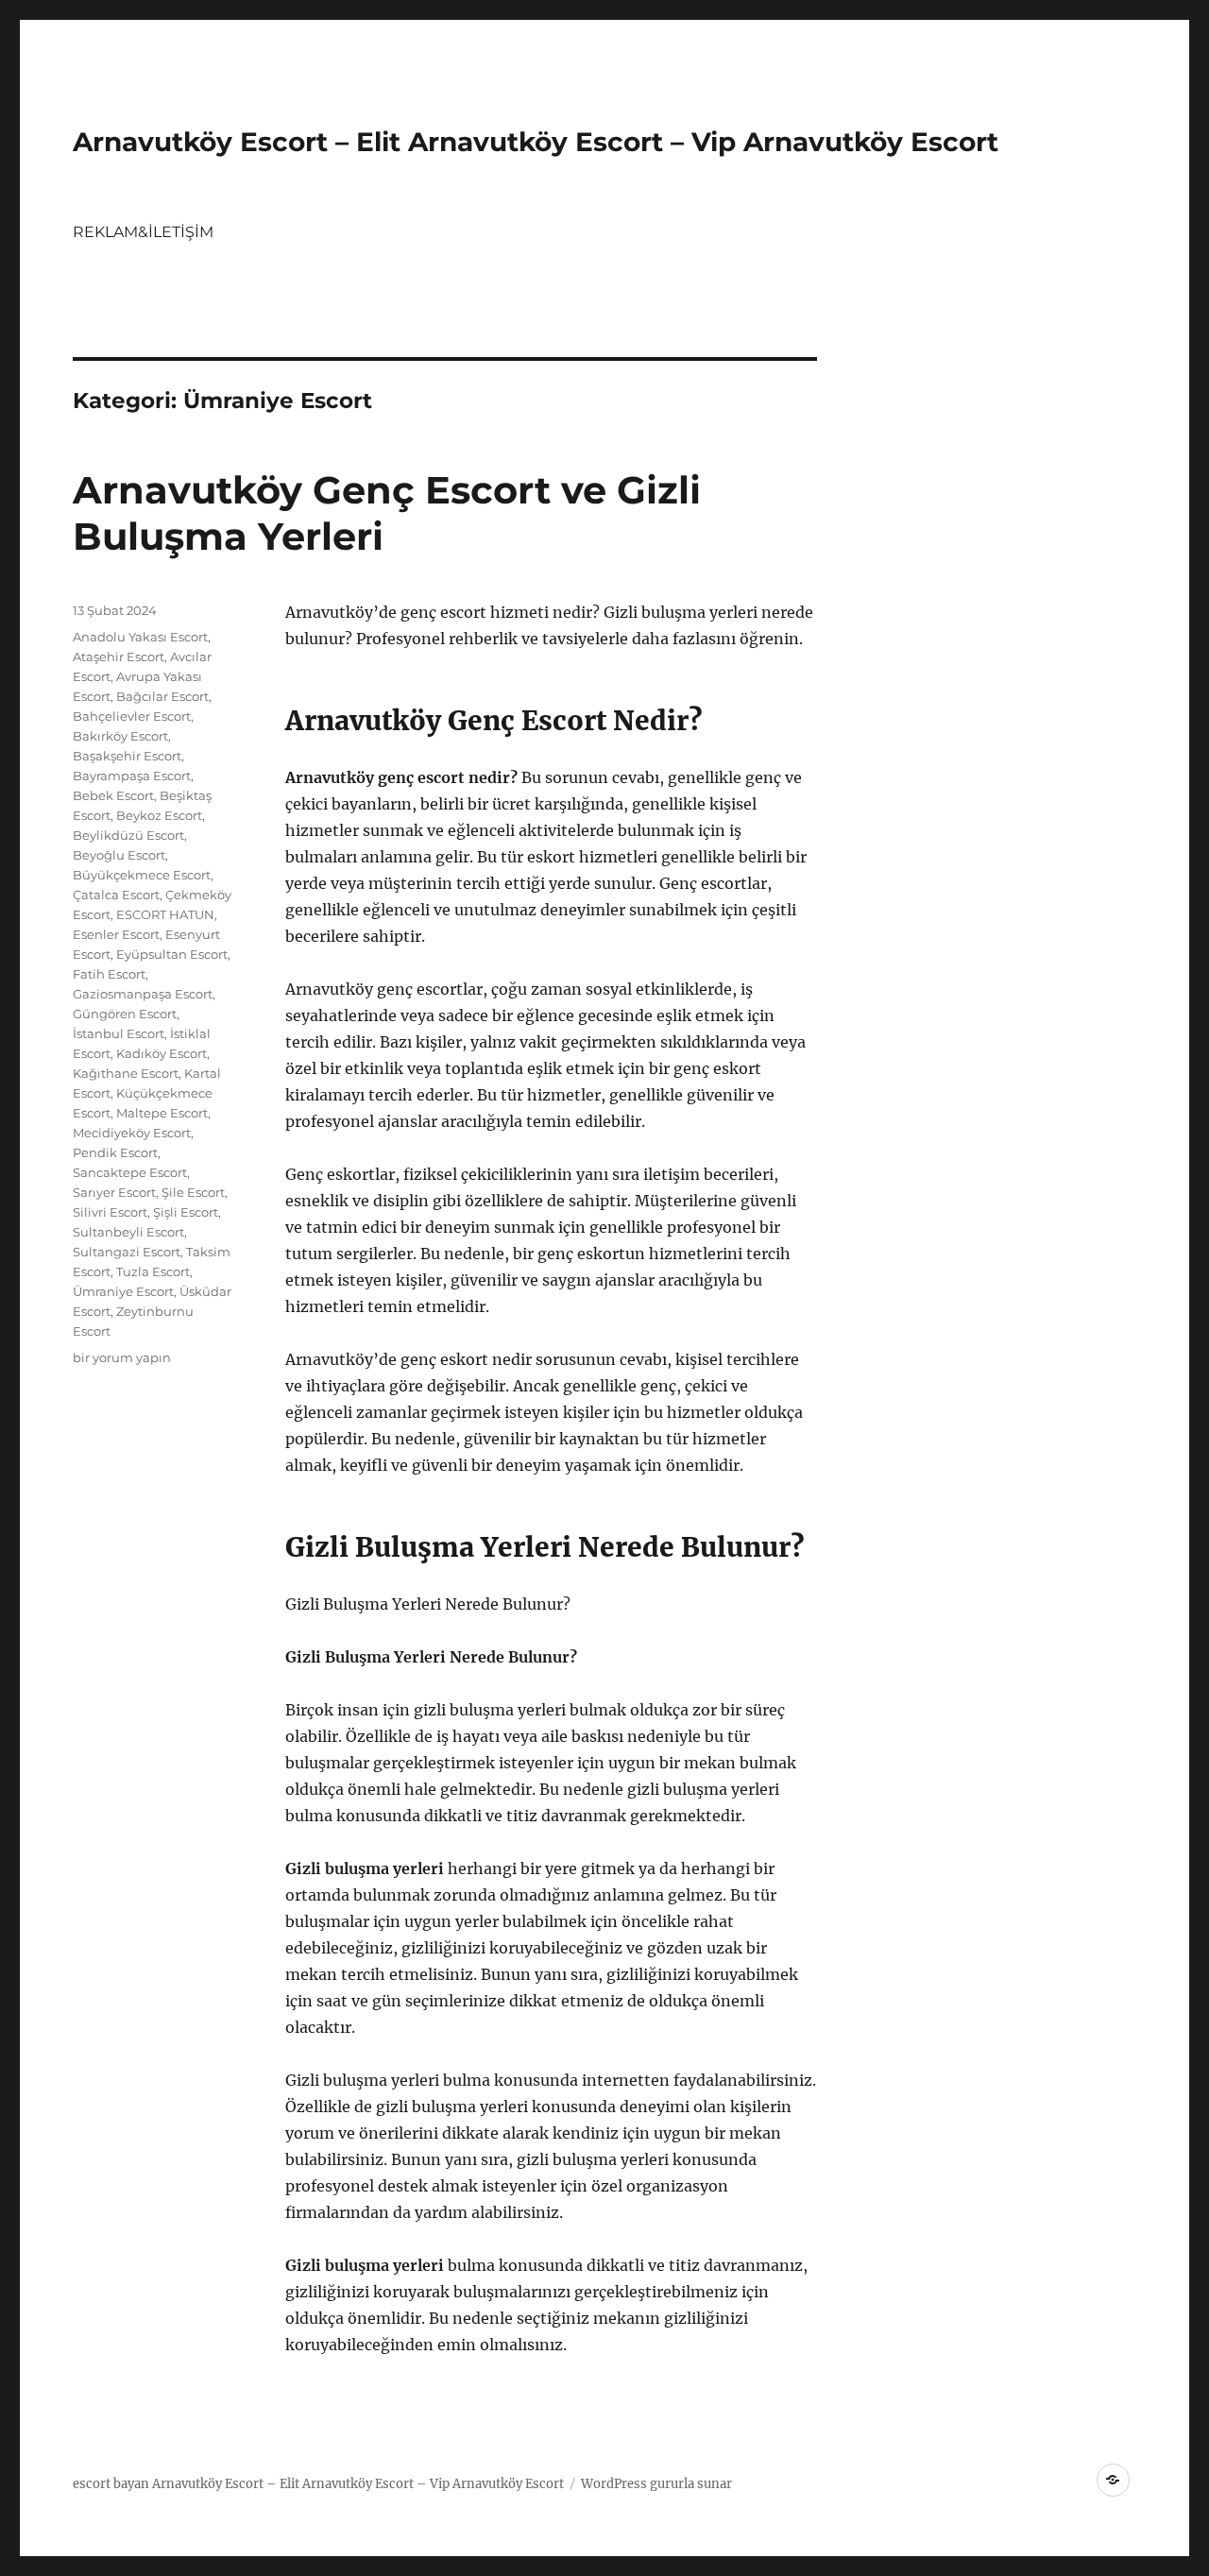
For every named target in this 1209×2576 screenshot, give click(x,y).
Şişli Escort (186, 1212)
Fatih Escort (109, 974)
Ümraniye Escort (123, 1291)
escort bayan (111, 2484)
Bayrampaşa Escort (132, 776)
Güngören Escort (125, 1014)
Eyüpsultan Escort (172, 954)
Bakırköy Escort (120, 736)
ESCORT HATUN (165, 914)
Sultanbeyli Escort (128, 1232)
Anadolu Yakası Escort (140, 637)
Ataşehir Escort (119, 657)
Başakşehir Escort (127, 756)
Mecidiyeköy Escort (132, 1133)
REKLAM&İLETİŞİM (143, 232)
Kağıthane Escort (126, 1073)
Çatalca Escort (116, 895)
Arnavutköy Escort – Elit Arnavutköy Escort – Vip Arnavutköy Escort (536, 142)
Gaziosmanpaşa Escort (143, 994)
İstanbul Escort (119, 1033)
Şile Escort (193, 1192)
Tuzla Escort (153, 1271)
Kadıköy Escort (162, 1053)
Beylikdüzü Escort (128, 835)
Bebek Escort (113, 795)
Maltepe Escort (162, 1113)
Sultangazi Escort (127, 1252)
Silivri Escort (110, 1212)
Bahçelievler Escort (132, 716)
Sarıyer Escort (114, 1192)
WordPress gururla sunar (656, 2484)
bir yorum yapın (122, 1357)
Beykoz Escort (159, 815)
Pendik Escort (115, 1152)
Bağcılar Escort (162, 696)
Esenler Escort (116, 934)
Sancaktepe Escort (130, 1172)
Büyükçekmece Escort (142, 875)
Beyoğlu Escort (119, 855)
